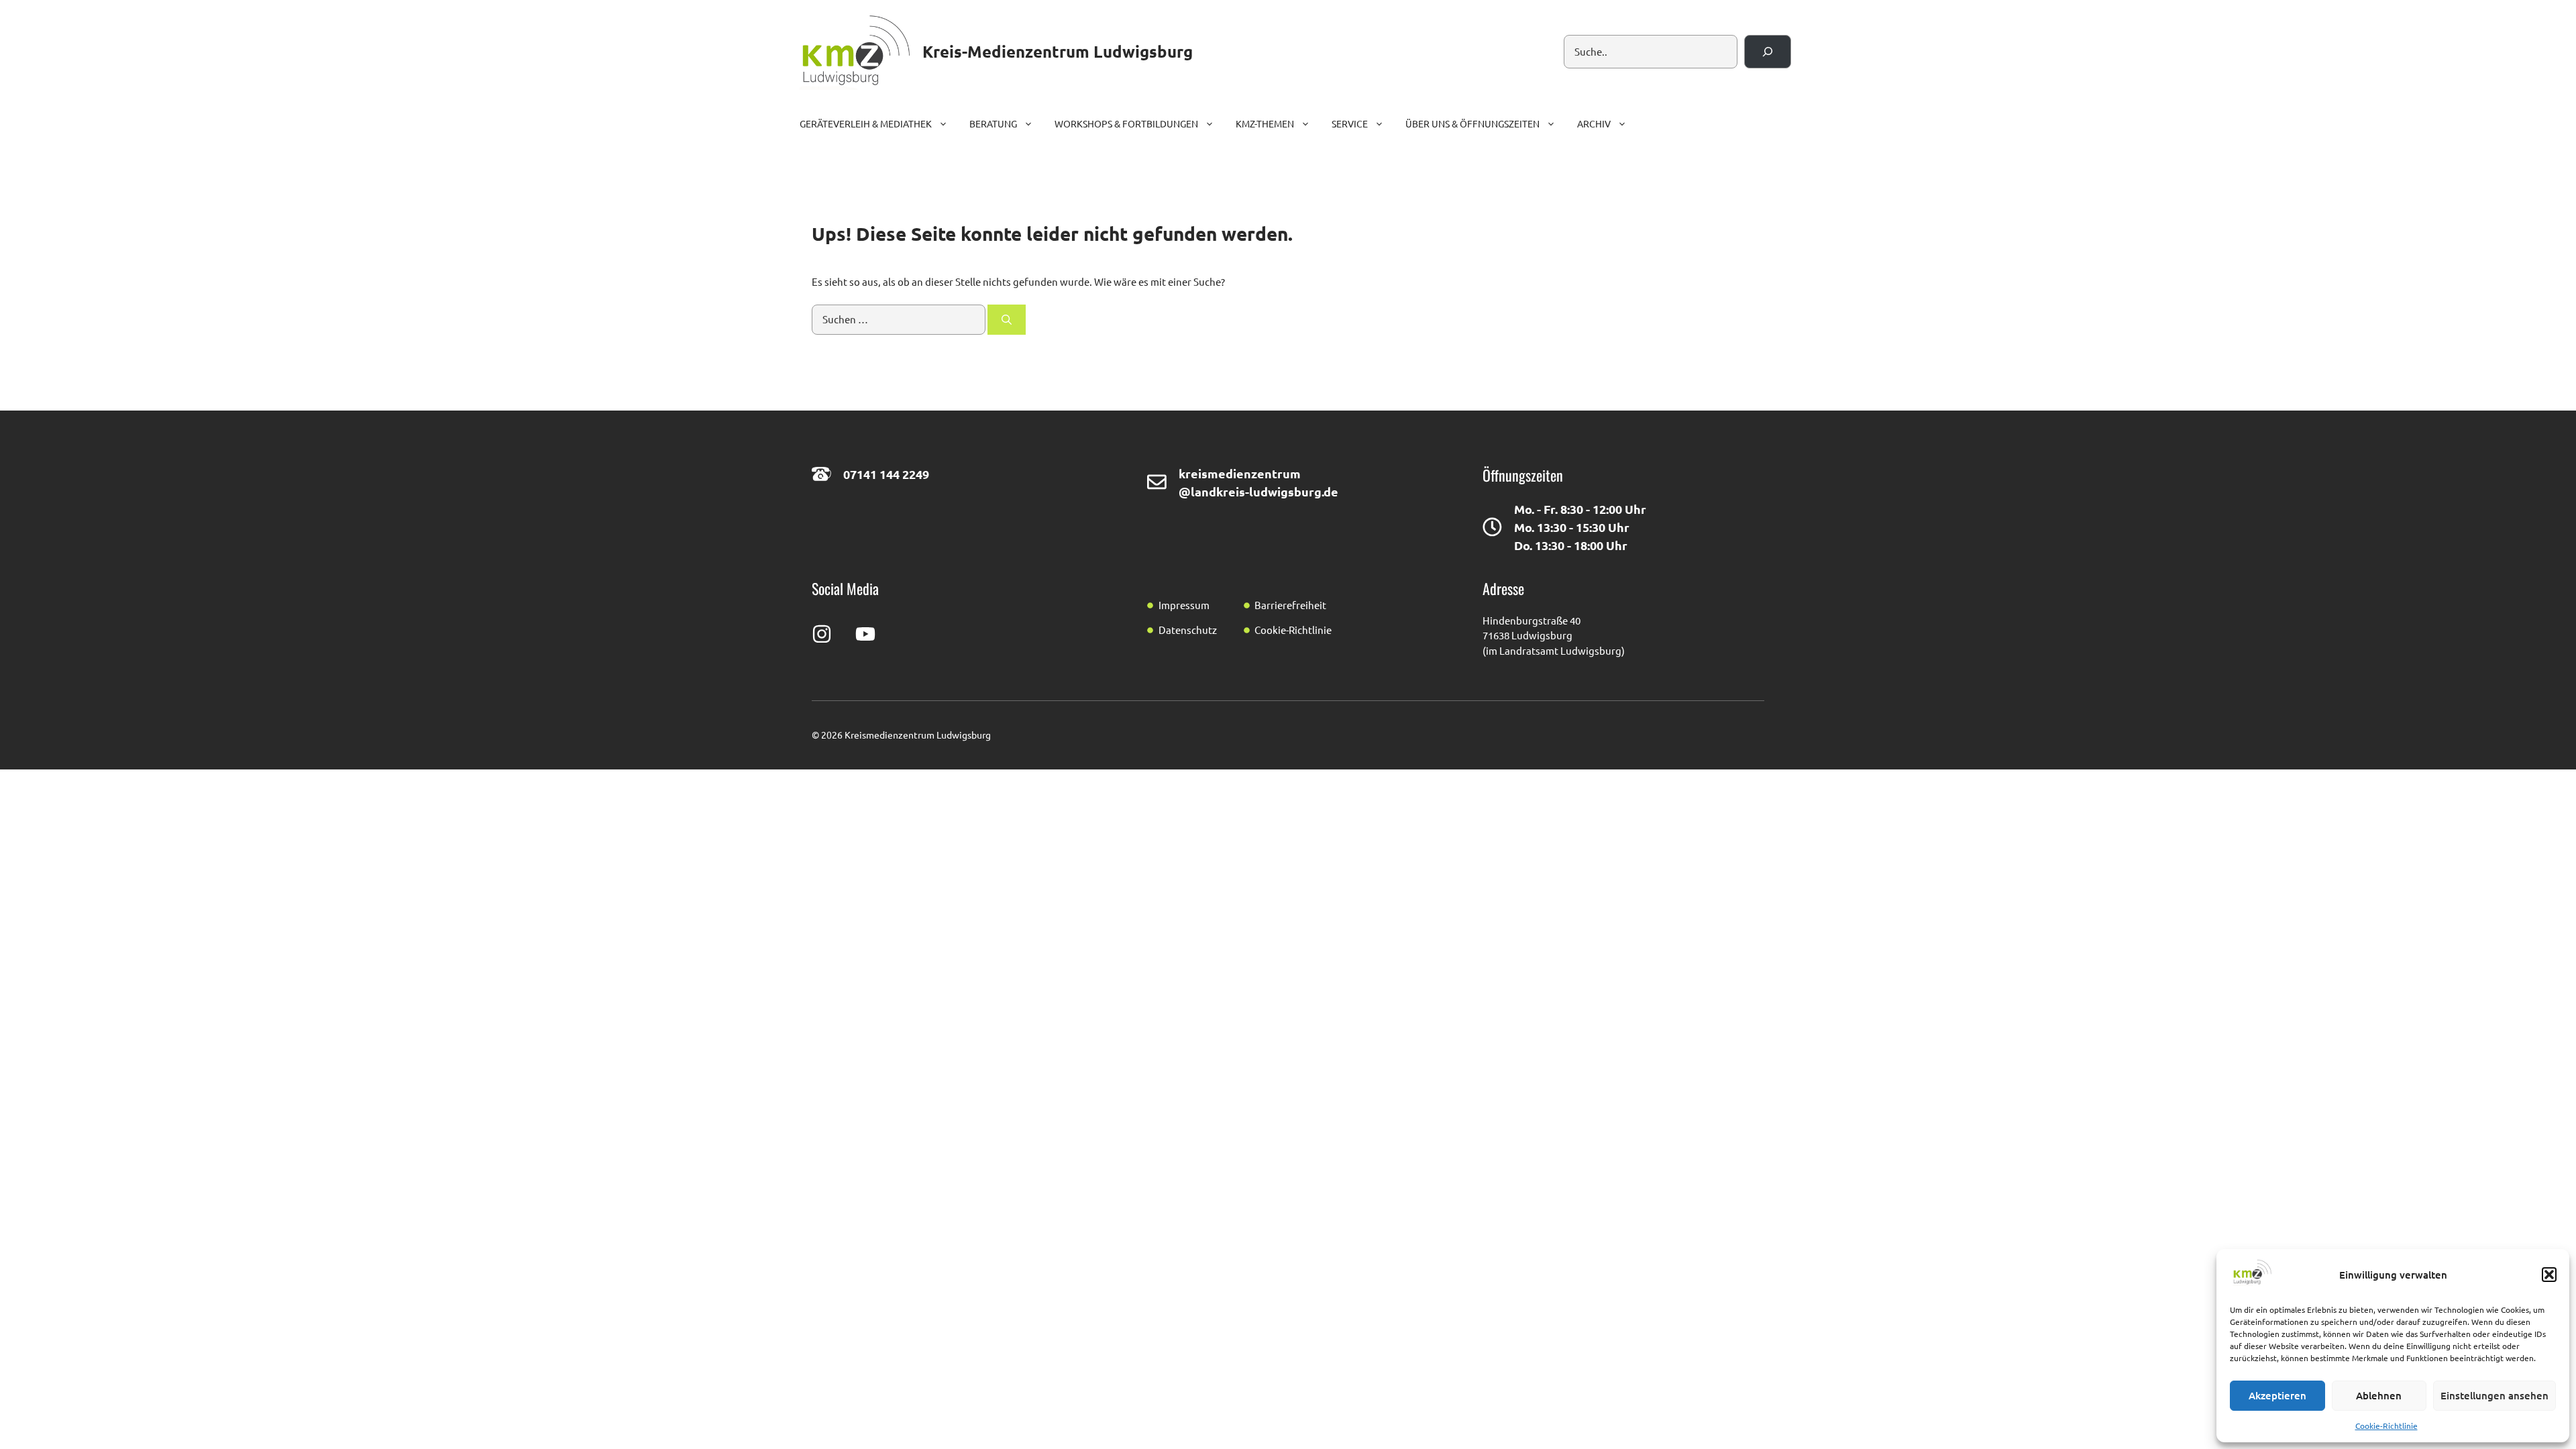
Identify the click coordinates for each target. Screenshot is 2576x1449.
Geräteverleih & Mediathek (866, 123)
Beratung (993, 123)
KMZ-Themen (1265, 123)
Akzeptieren (2277, 1395)
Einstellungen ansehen (2494, 1395)
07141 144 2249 (886, 474)
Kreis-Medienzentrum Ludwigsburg (1058, 51)
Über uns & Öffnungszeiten (1472, 123)
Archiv (1594, 123)
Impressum (1184, 605)
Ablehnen (2379, 1395)
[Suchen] (1768, 52)
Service (1350, 123)
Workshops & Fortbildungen (1126, 123)
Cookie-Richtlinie (2386, 1426)
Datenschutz (1188, 630)
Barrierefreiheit (1290, 605)
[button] (2549, 1275)
